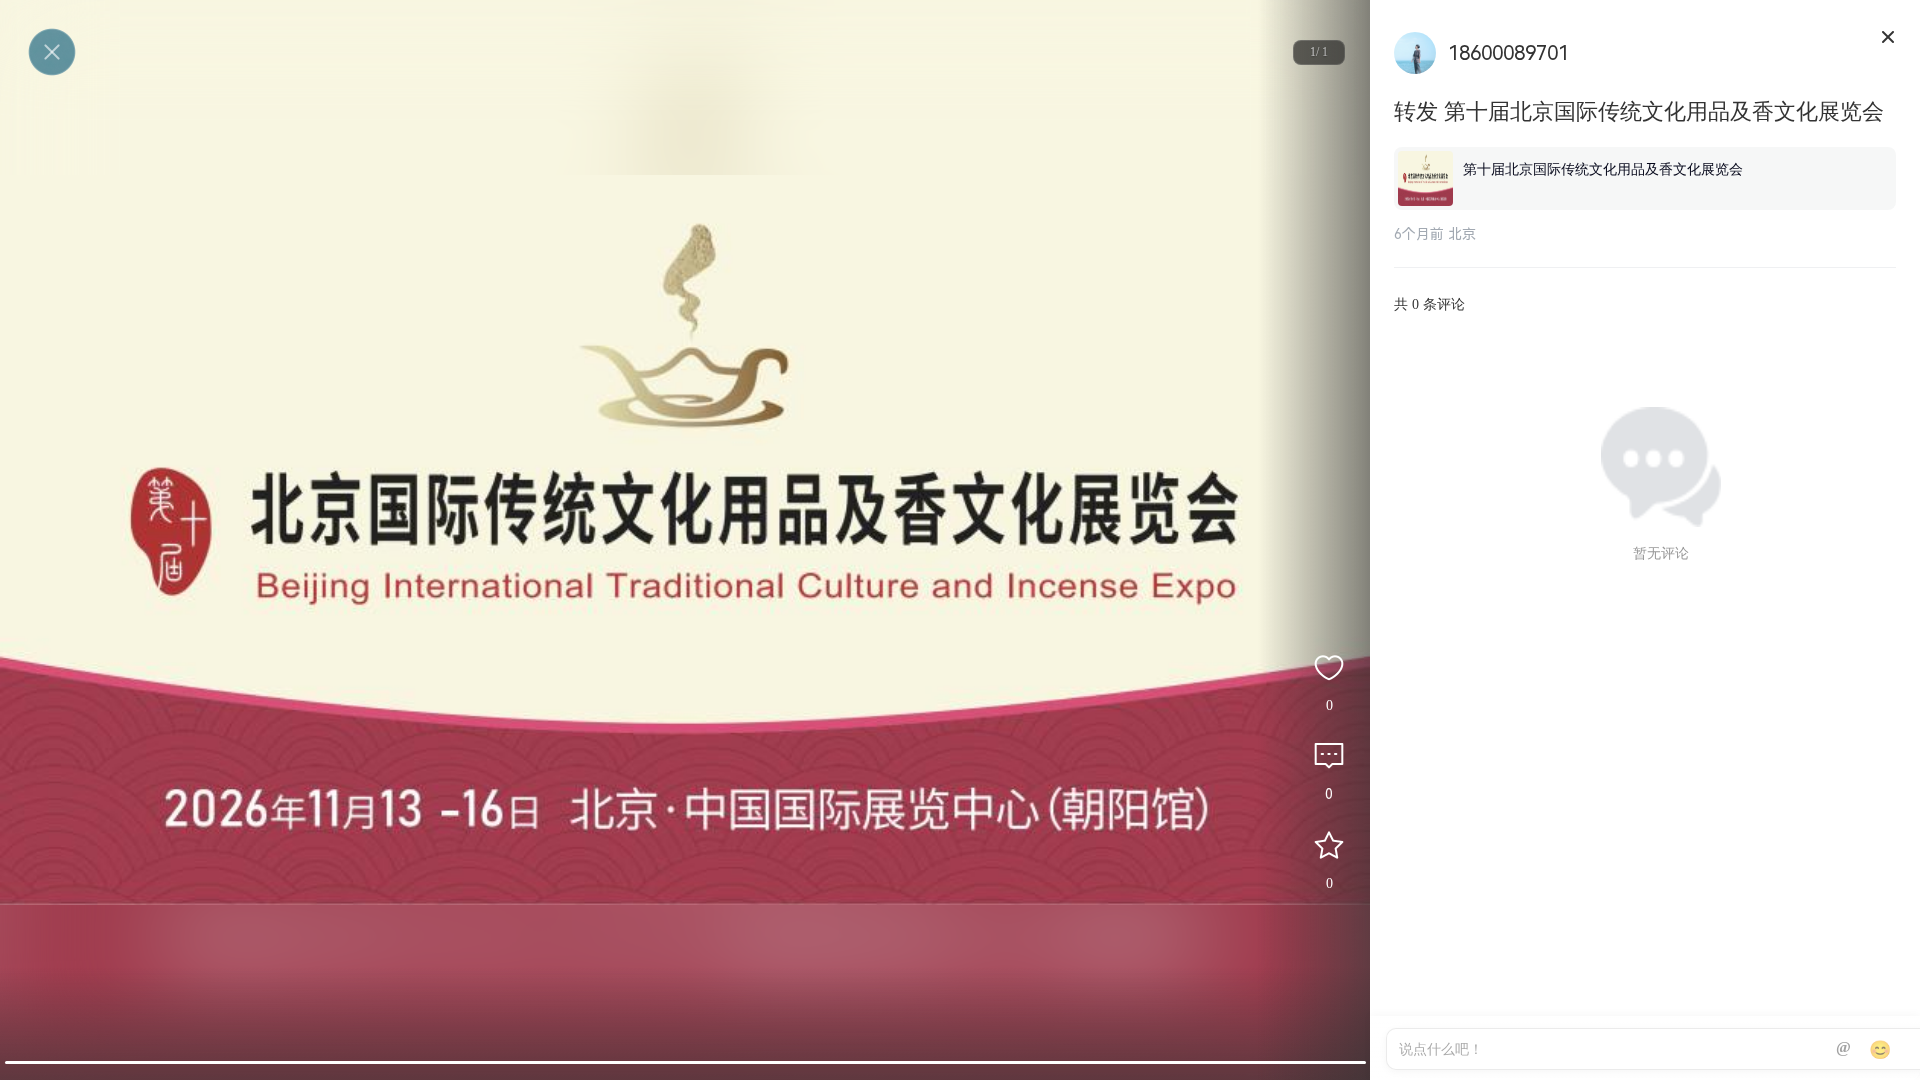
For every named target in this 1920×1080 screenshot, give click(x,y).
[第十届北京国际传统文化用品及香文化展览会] (1645, 151)
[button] (685, 1062)
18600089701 (1508, 53)
